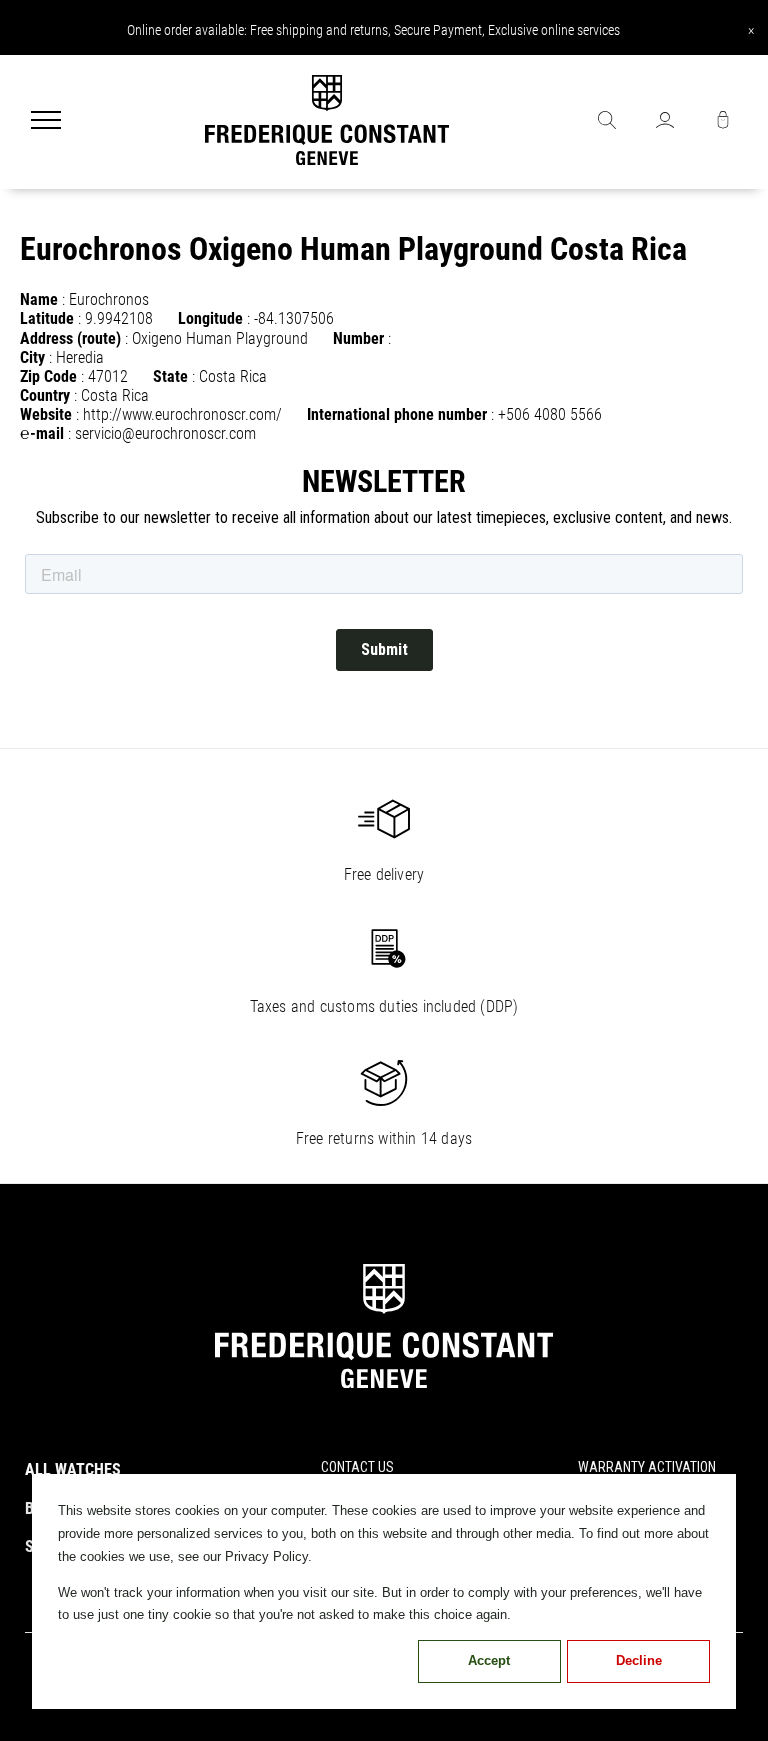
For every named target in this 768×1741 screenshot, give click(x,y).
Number (358, 338)
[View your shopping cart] (723, 122)
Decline (639, 1660)
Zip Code (48, 376)
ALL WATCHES (73, 1469)
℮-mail (42, 433)
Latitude (47, 318)
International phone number (397, 414)
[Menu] (46, 122)
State (170, 376)
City (32, 357)
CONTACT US (357, 1467)
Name (39, 299)
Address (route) (70, 338)
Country (45, 395)
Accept (489, 1660)
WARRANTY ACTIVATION (647, 1467)
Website (46, 414)
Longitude (210, 318)
